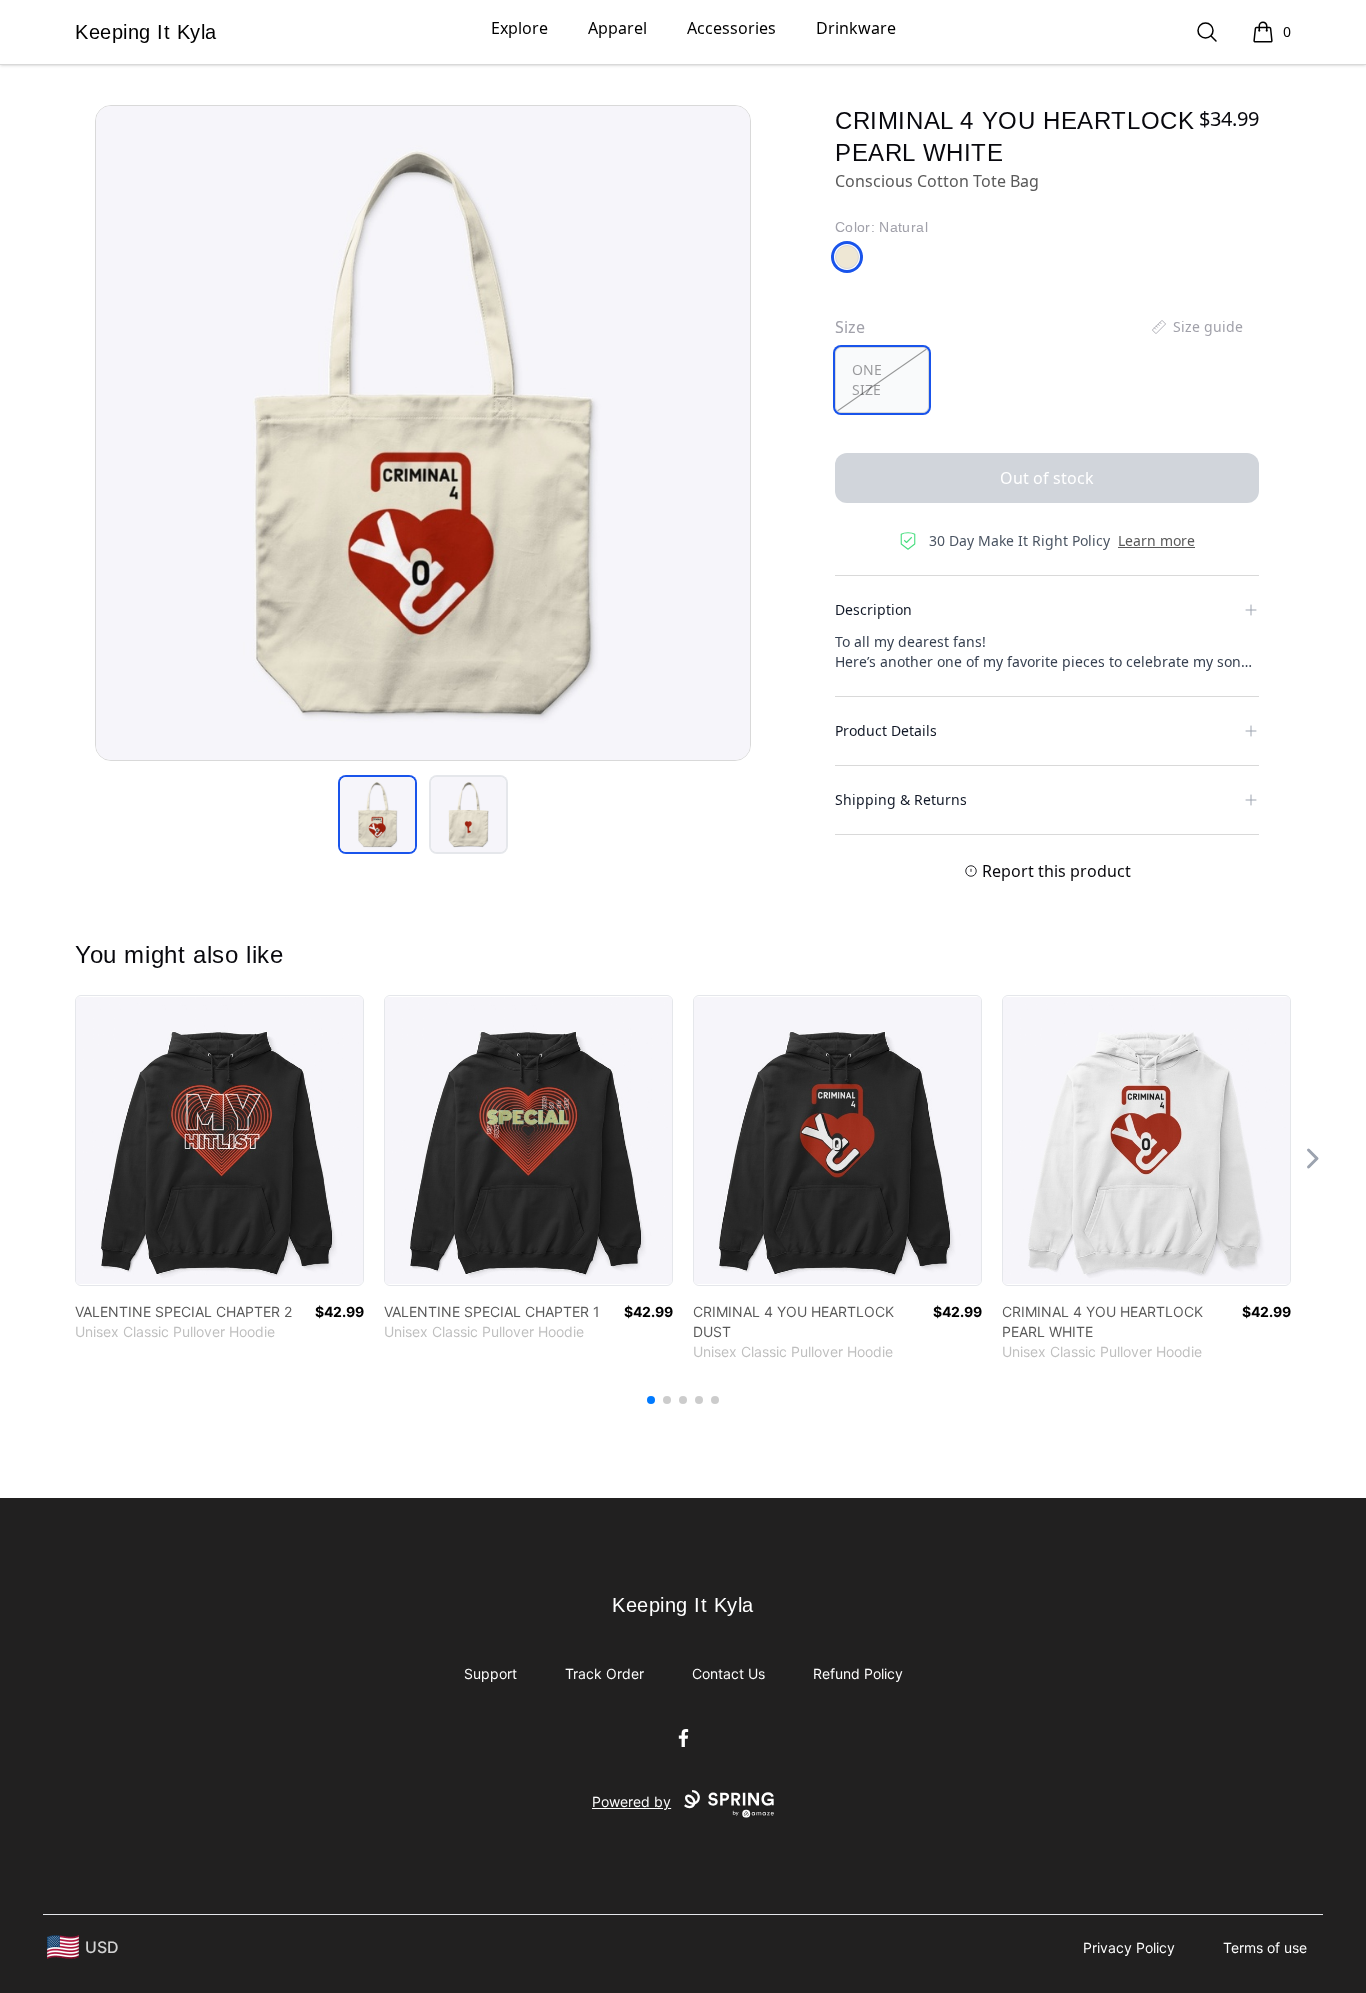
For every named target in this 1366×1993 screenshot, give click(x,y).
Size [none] (850, 327)
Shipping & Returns (901, 799)
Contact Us (728, 1673)
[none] (1196, 327)
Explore (519, 28)
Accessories (731, 28)
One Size (867, 379)
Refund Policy (858, 1673)
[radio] (882, 380)
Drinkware (856, 28)
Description (873, 609)
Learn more (1156, 540)
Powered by (631, 1801)
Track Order (604, 1673)
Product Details (886, 730)
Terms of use (1265, 1947)
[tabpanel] (423, 433)
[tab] (377, 814)
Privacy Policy (1129, 1947)
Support (490, 1673)
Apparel (617, 28)
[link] (219, 1140)
